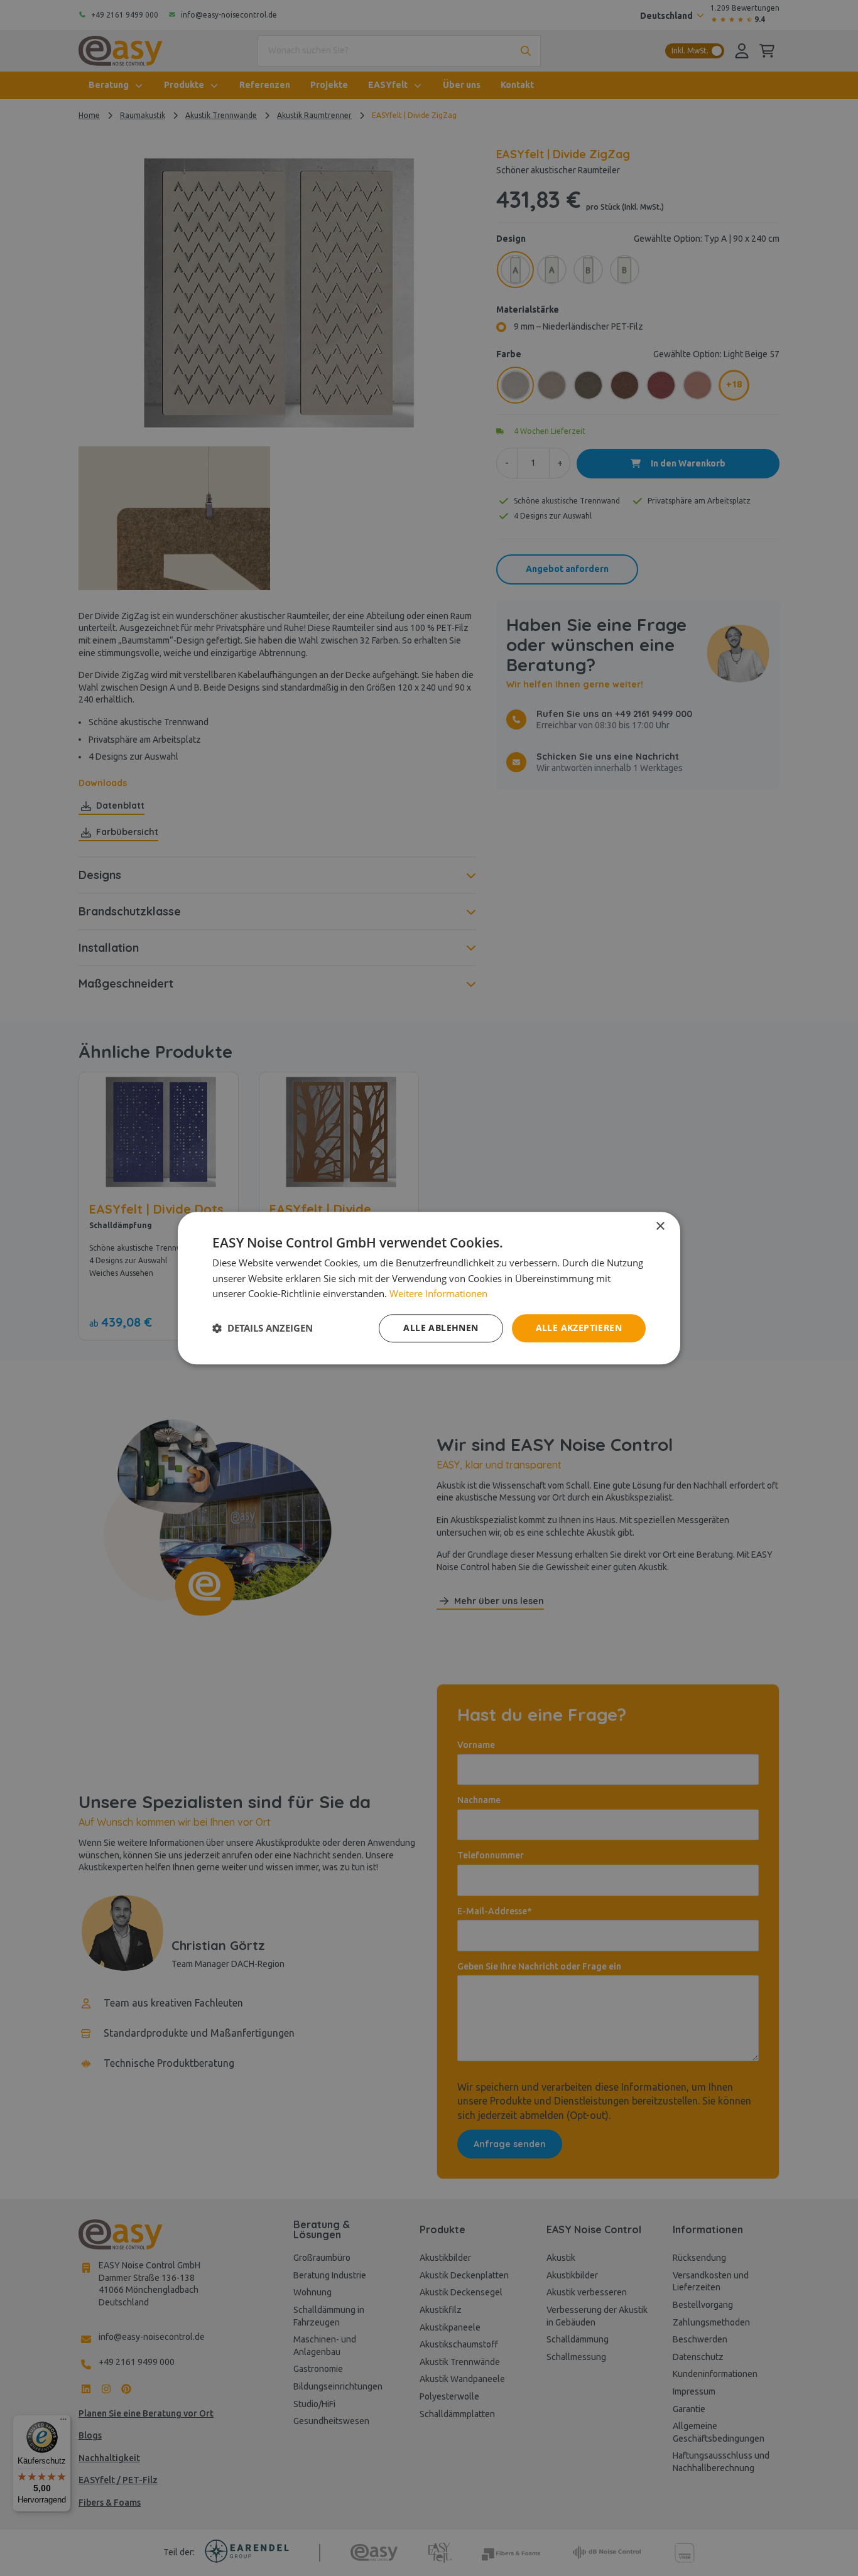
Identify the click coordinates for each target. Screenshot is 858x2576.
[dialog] (429, 1288)
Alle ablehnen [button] (441, 1328)
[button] (263, 1328)
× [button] (660, 1226)
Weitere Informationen (438, 1294)
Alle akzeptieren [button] (579, 1328)
